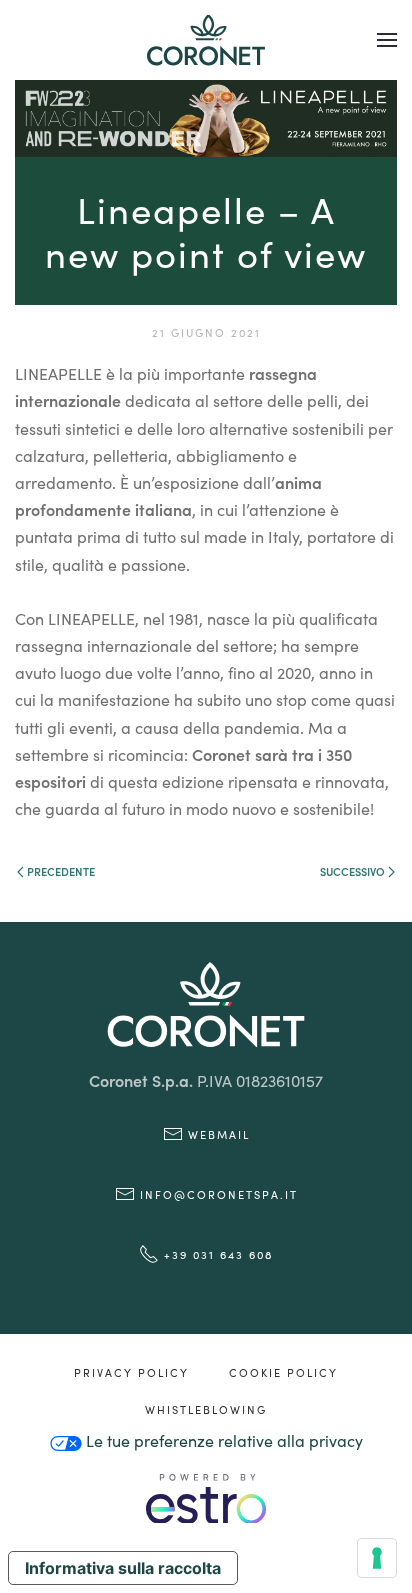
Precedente (61, 871)
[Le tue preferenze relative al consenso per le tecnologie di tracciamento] (377, 1558)
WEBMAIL (219, 1134)
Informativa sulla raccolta (123, 1568)
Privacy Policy (131, 1372)
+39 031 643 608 (218, 1254)
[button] (387, 40)
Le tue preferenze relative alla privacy (222, 1440)
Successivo (352, 871)
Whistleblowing (206, 1409)
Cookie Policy (283, 1372)
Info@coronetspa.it (219, 1194)
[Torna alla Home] (206, 40)
